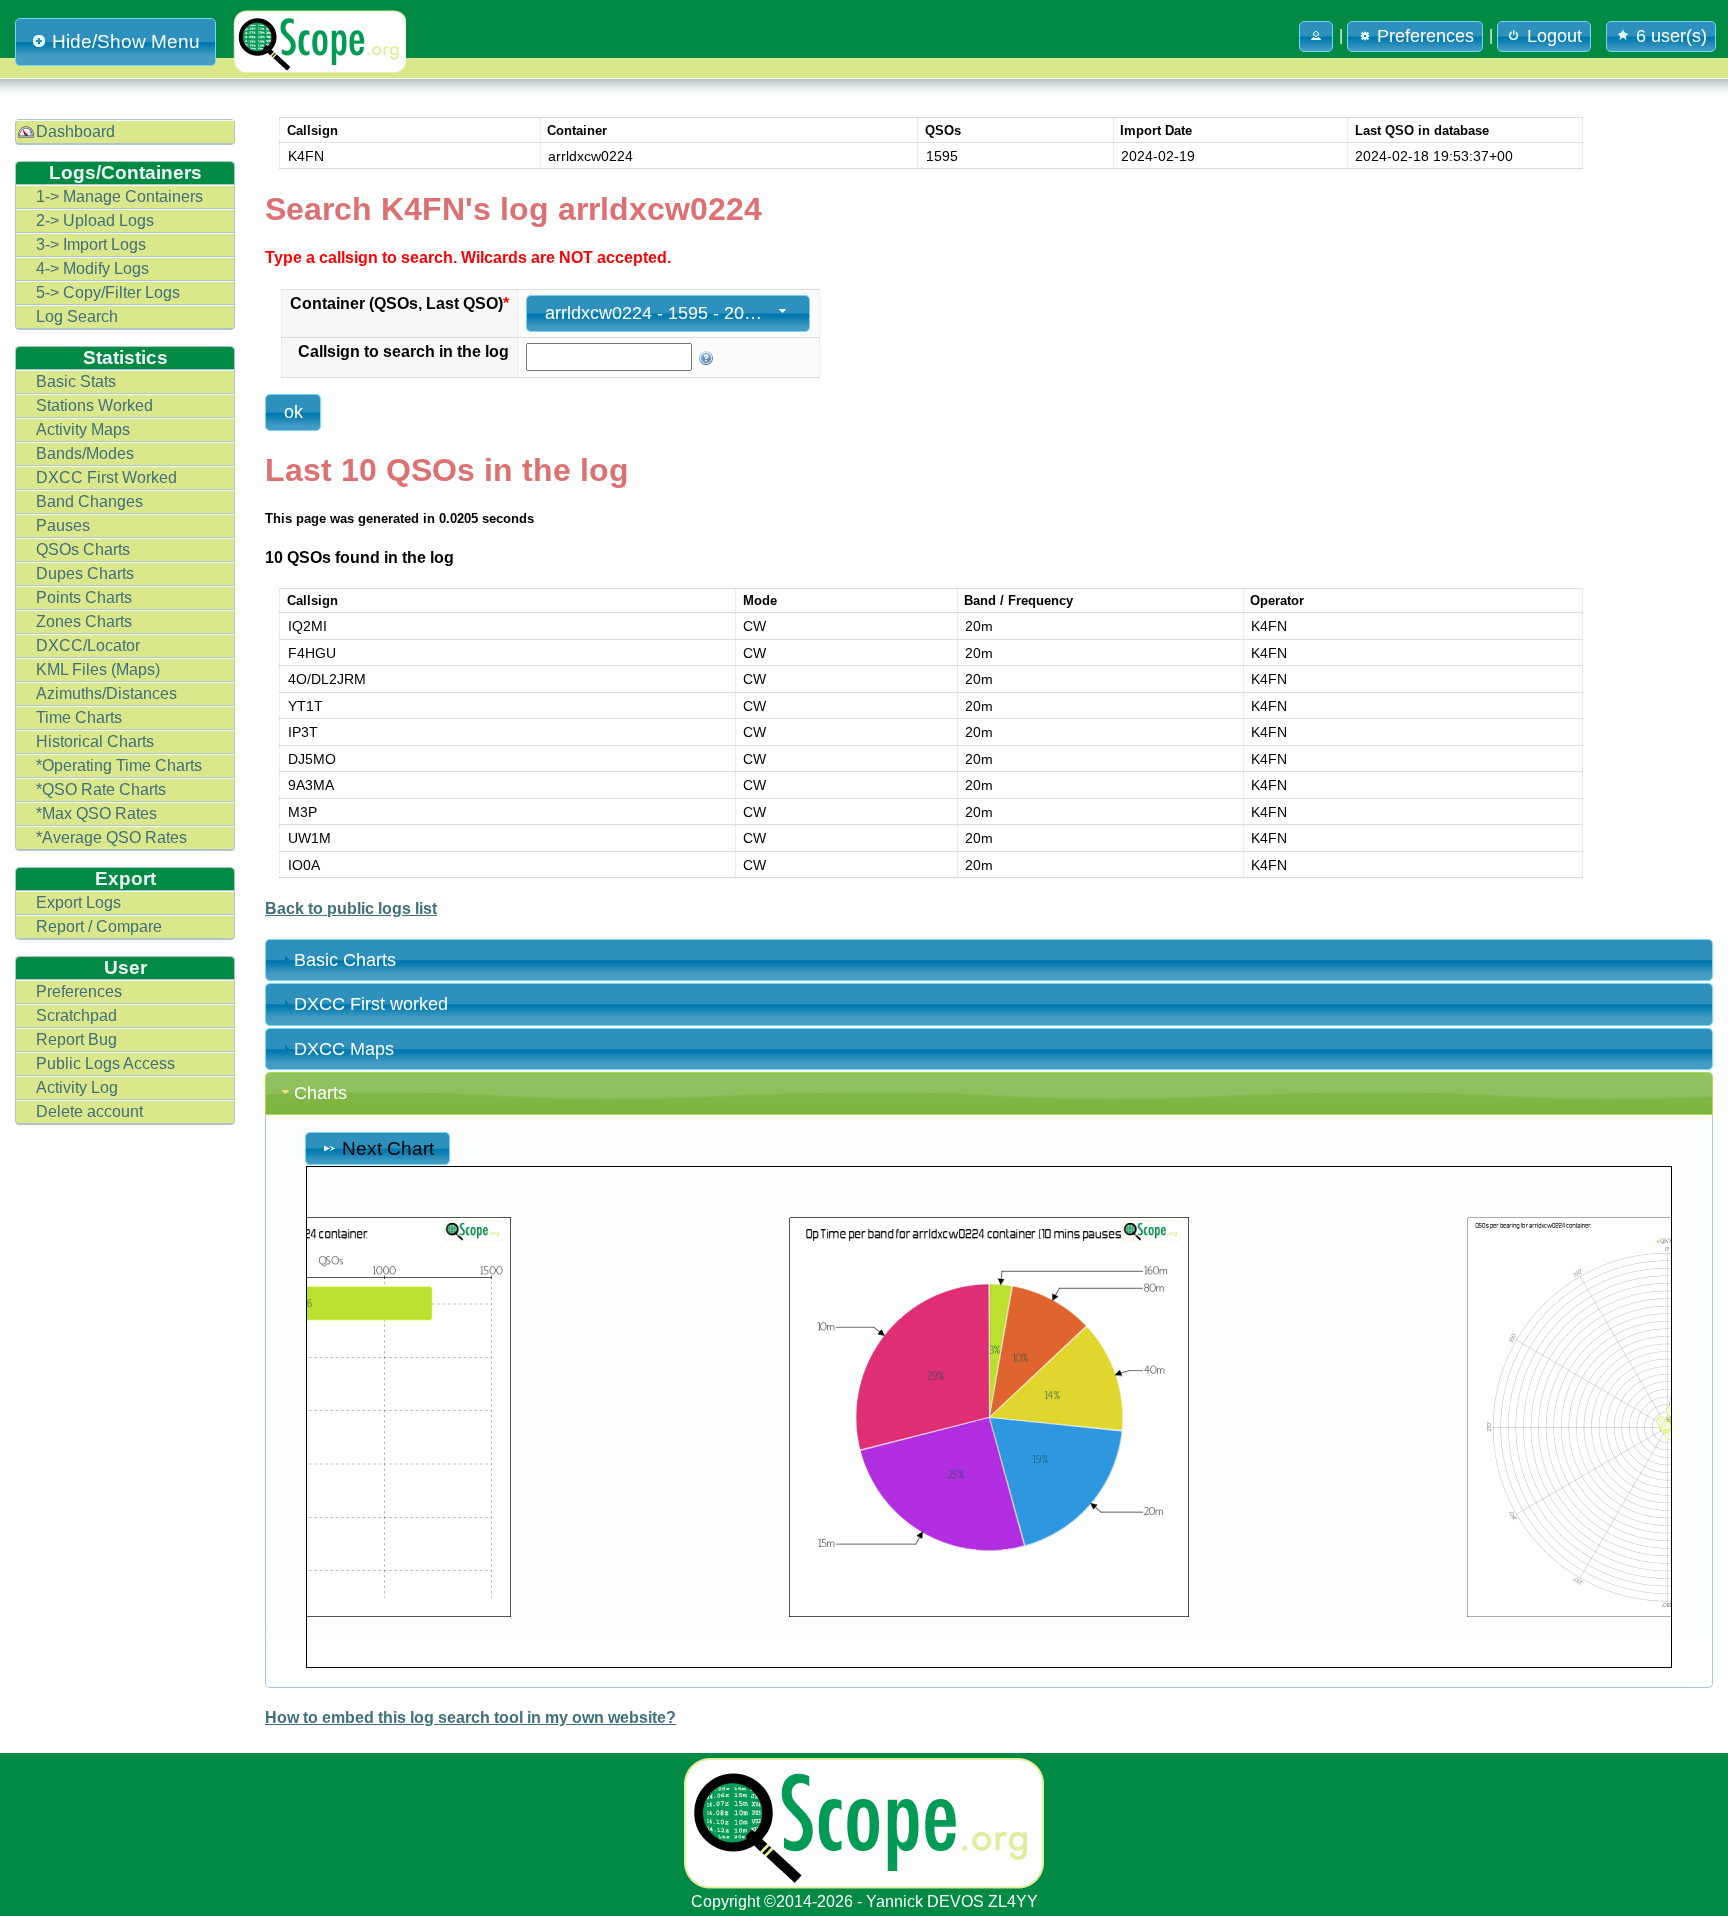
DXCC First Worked (106, 477)
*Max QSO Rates (96, 813)
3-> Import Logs (91, 244)
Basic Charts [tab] (345, 960)
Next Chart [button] (388, 1148)
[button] (1316, 36)
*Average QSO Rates (111, 837)
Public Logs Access (105, 1063)
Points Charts (84, 597)
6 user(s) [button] (1671, 36)
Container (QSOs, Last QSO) (399, 303)
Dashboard (75, 131)
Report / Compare (99, 926)
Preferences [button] (1425, 36)
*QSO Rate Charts (101, 789)
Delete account (89, 1111)
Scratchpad (76, 1015)
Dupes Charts (85, 573)
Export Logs (78, 902)
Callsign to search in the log (403, 351)
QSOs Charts (83, 549)
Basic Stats (76, 381)
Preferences (79, 991)
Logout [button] (1554, 36)
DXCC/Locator (88, 645)
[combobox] (668, 313)
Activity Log (77, 1087)
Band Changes (89, 501)
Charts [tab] (320, 1093)
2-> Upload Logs (95, 220)
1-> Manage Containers (119, 196)
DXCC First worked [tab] (371, 1004)
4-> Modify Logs (92, 268)
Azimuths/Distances (106, 693)
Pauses (63, 525)
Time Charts (79, 717)
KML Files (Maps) (98, 669)
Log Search (77, 316)
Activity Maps (83, 429)
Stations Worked (94, 405)
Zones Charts (84, 621)
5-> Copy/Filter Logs (108, 292)
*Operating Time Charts (119, 765)
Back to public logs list (351, 908)
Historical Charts (95, 741)
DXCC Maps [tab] (344, 1049)
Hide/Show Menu (126, 41)
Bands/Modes (85, 453)
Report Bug (76, 1039)
